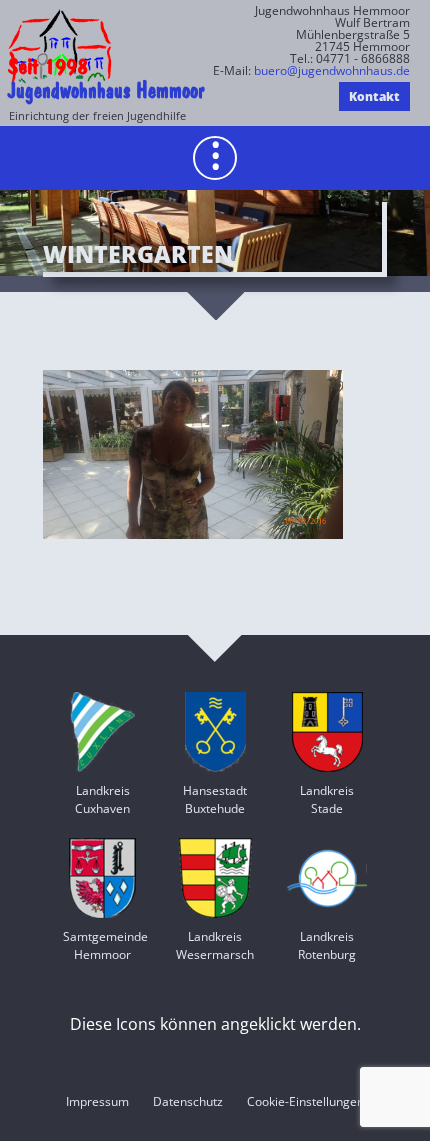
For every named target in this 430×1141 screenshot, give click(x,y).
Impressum (97, 1101)
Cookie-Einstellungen (305, 1101)
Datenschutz (188, 1101)
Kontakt (374, 96)
